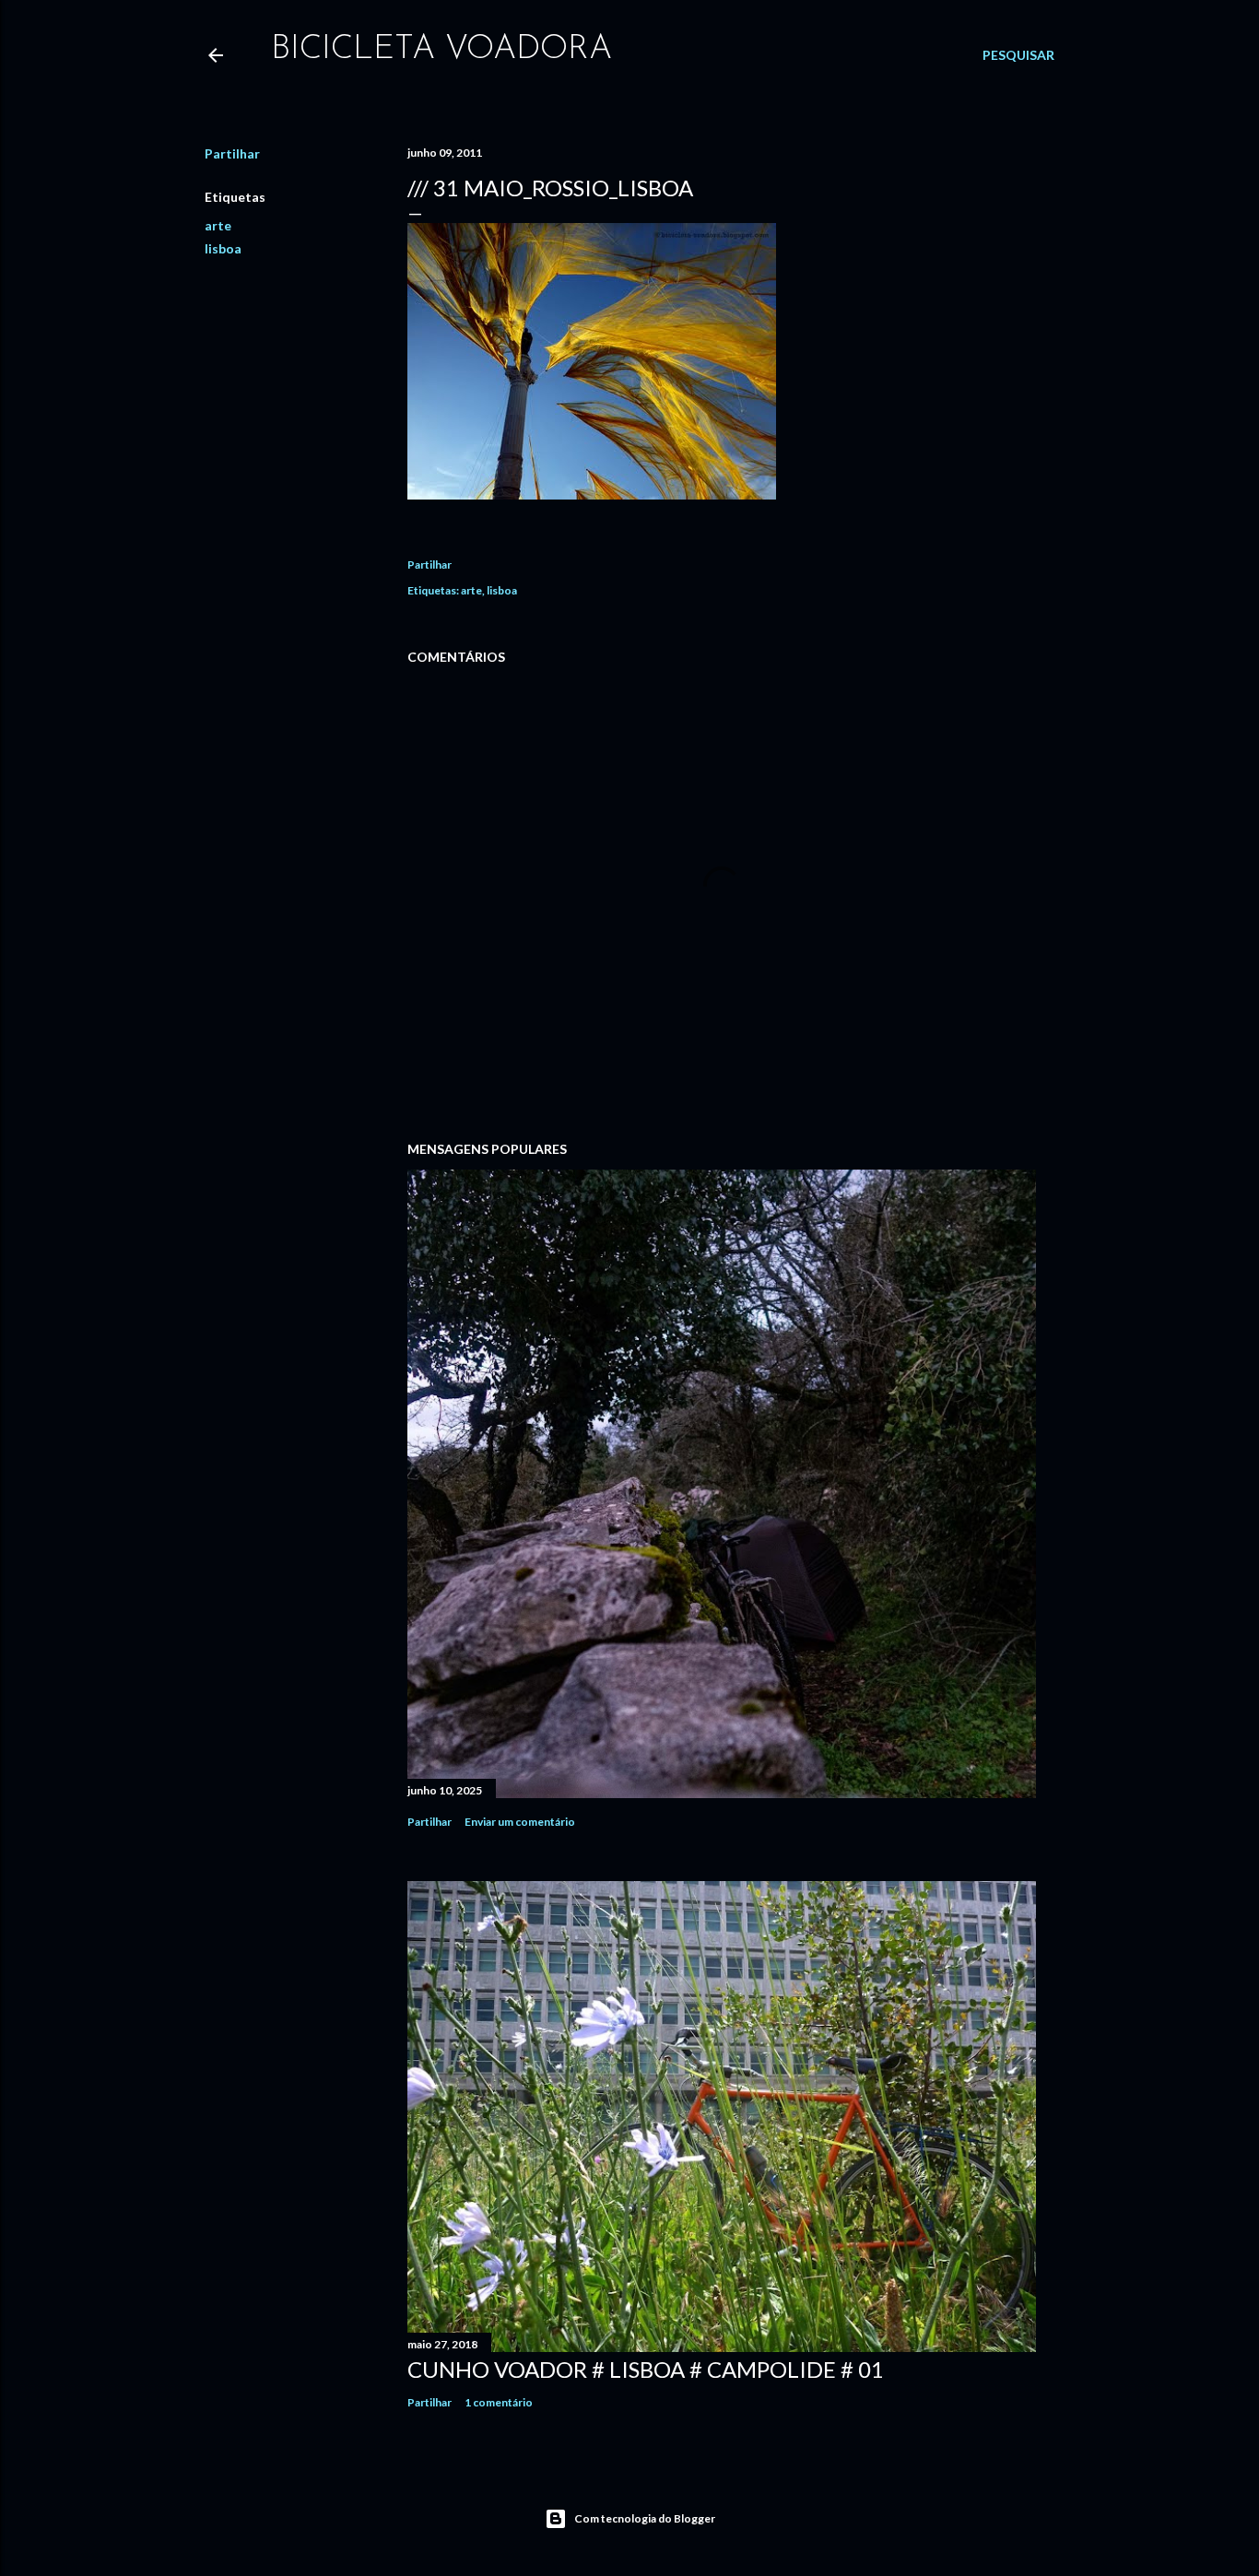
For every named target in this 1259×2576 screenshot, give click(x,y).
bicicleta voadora (441, 50)
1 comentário (499, 2402)
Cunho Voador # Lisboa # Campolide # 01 (646, 2369)
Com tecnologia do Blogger (645, 2518)
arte (218, 225)
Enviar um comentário (520, 1822)
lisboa (223, 248)
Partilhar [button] (232, 153)
